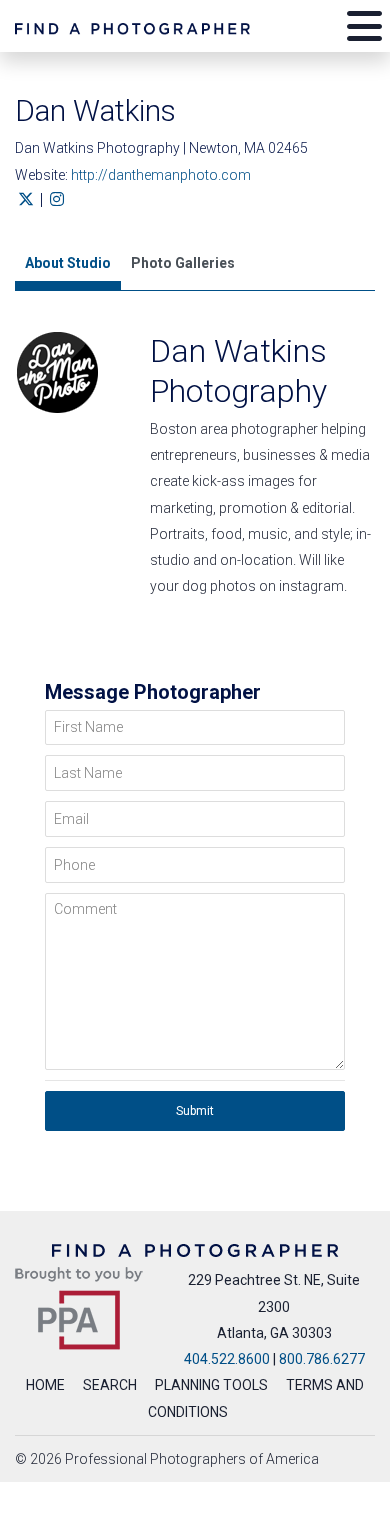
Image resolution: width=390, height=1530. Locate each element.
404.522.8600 (227, 1359)
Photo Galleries (183, 263)
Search (110, 1385)
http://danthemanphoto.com (161, 175)
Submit (195, 1111)
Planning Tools (211, 1385)
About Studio (68, 263)
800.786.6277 (322, 1359)
